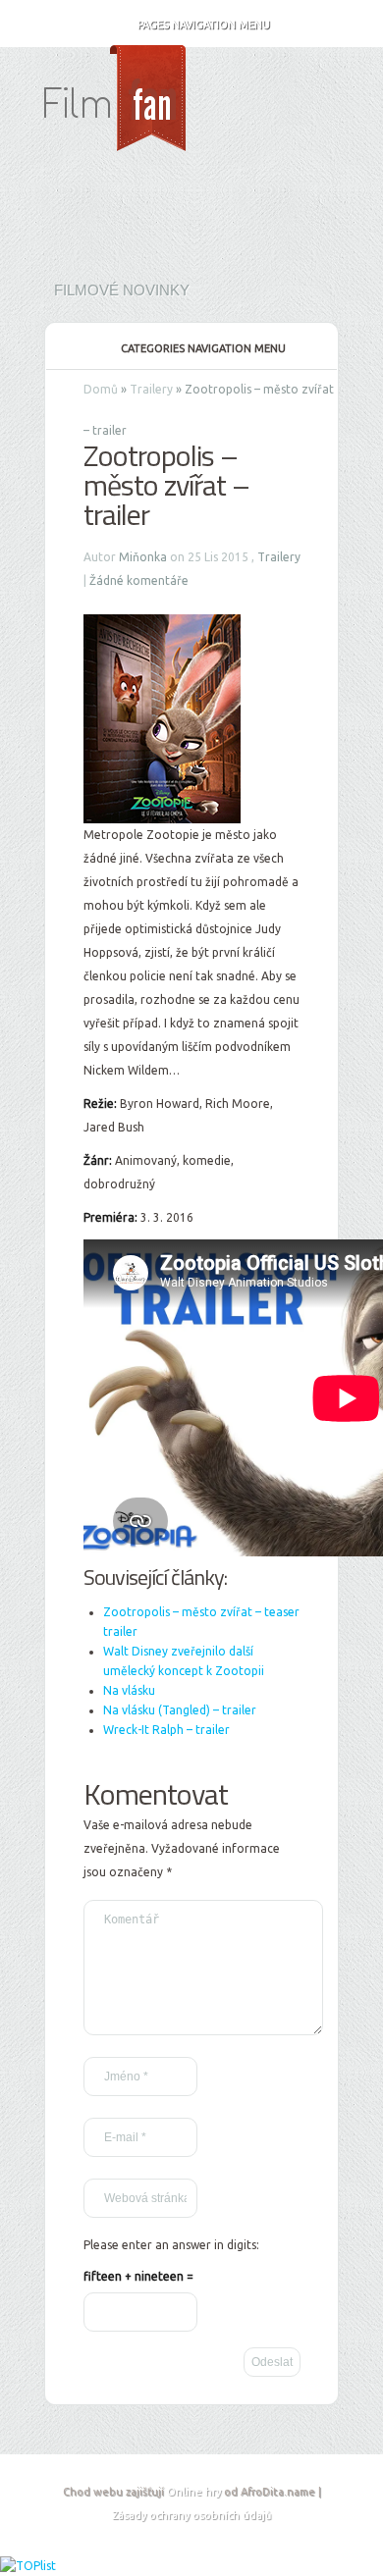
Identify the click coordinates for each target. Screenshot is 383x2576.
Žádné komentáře (139, 580)
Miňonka (143, 557)
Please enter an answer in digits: (171, 2245)
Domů (101, 389)
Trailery (151, 389)
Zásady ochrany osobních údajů (191, 2515)
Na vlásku (129, 1690)
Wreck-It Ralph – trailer (166, 1730)
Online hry (194, 2492)
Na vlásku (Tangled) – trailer (180, 1710)
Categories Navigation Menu (203, 348)
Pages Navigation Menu (204, 25)
